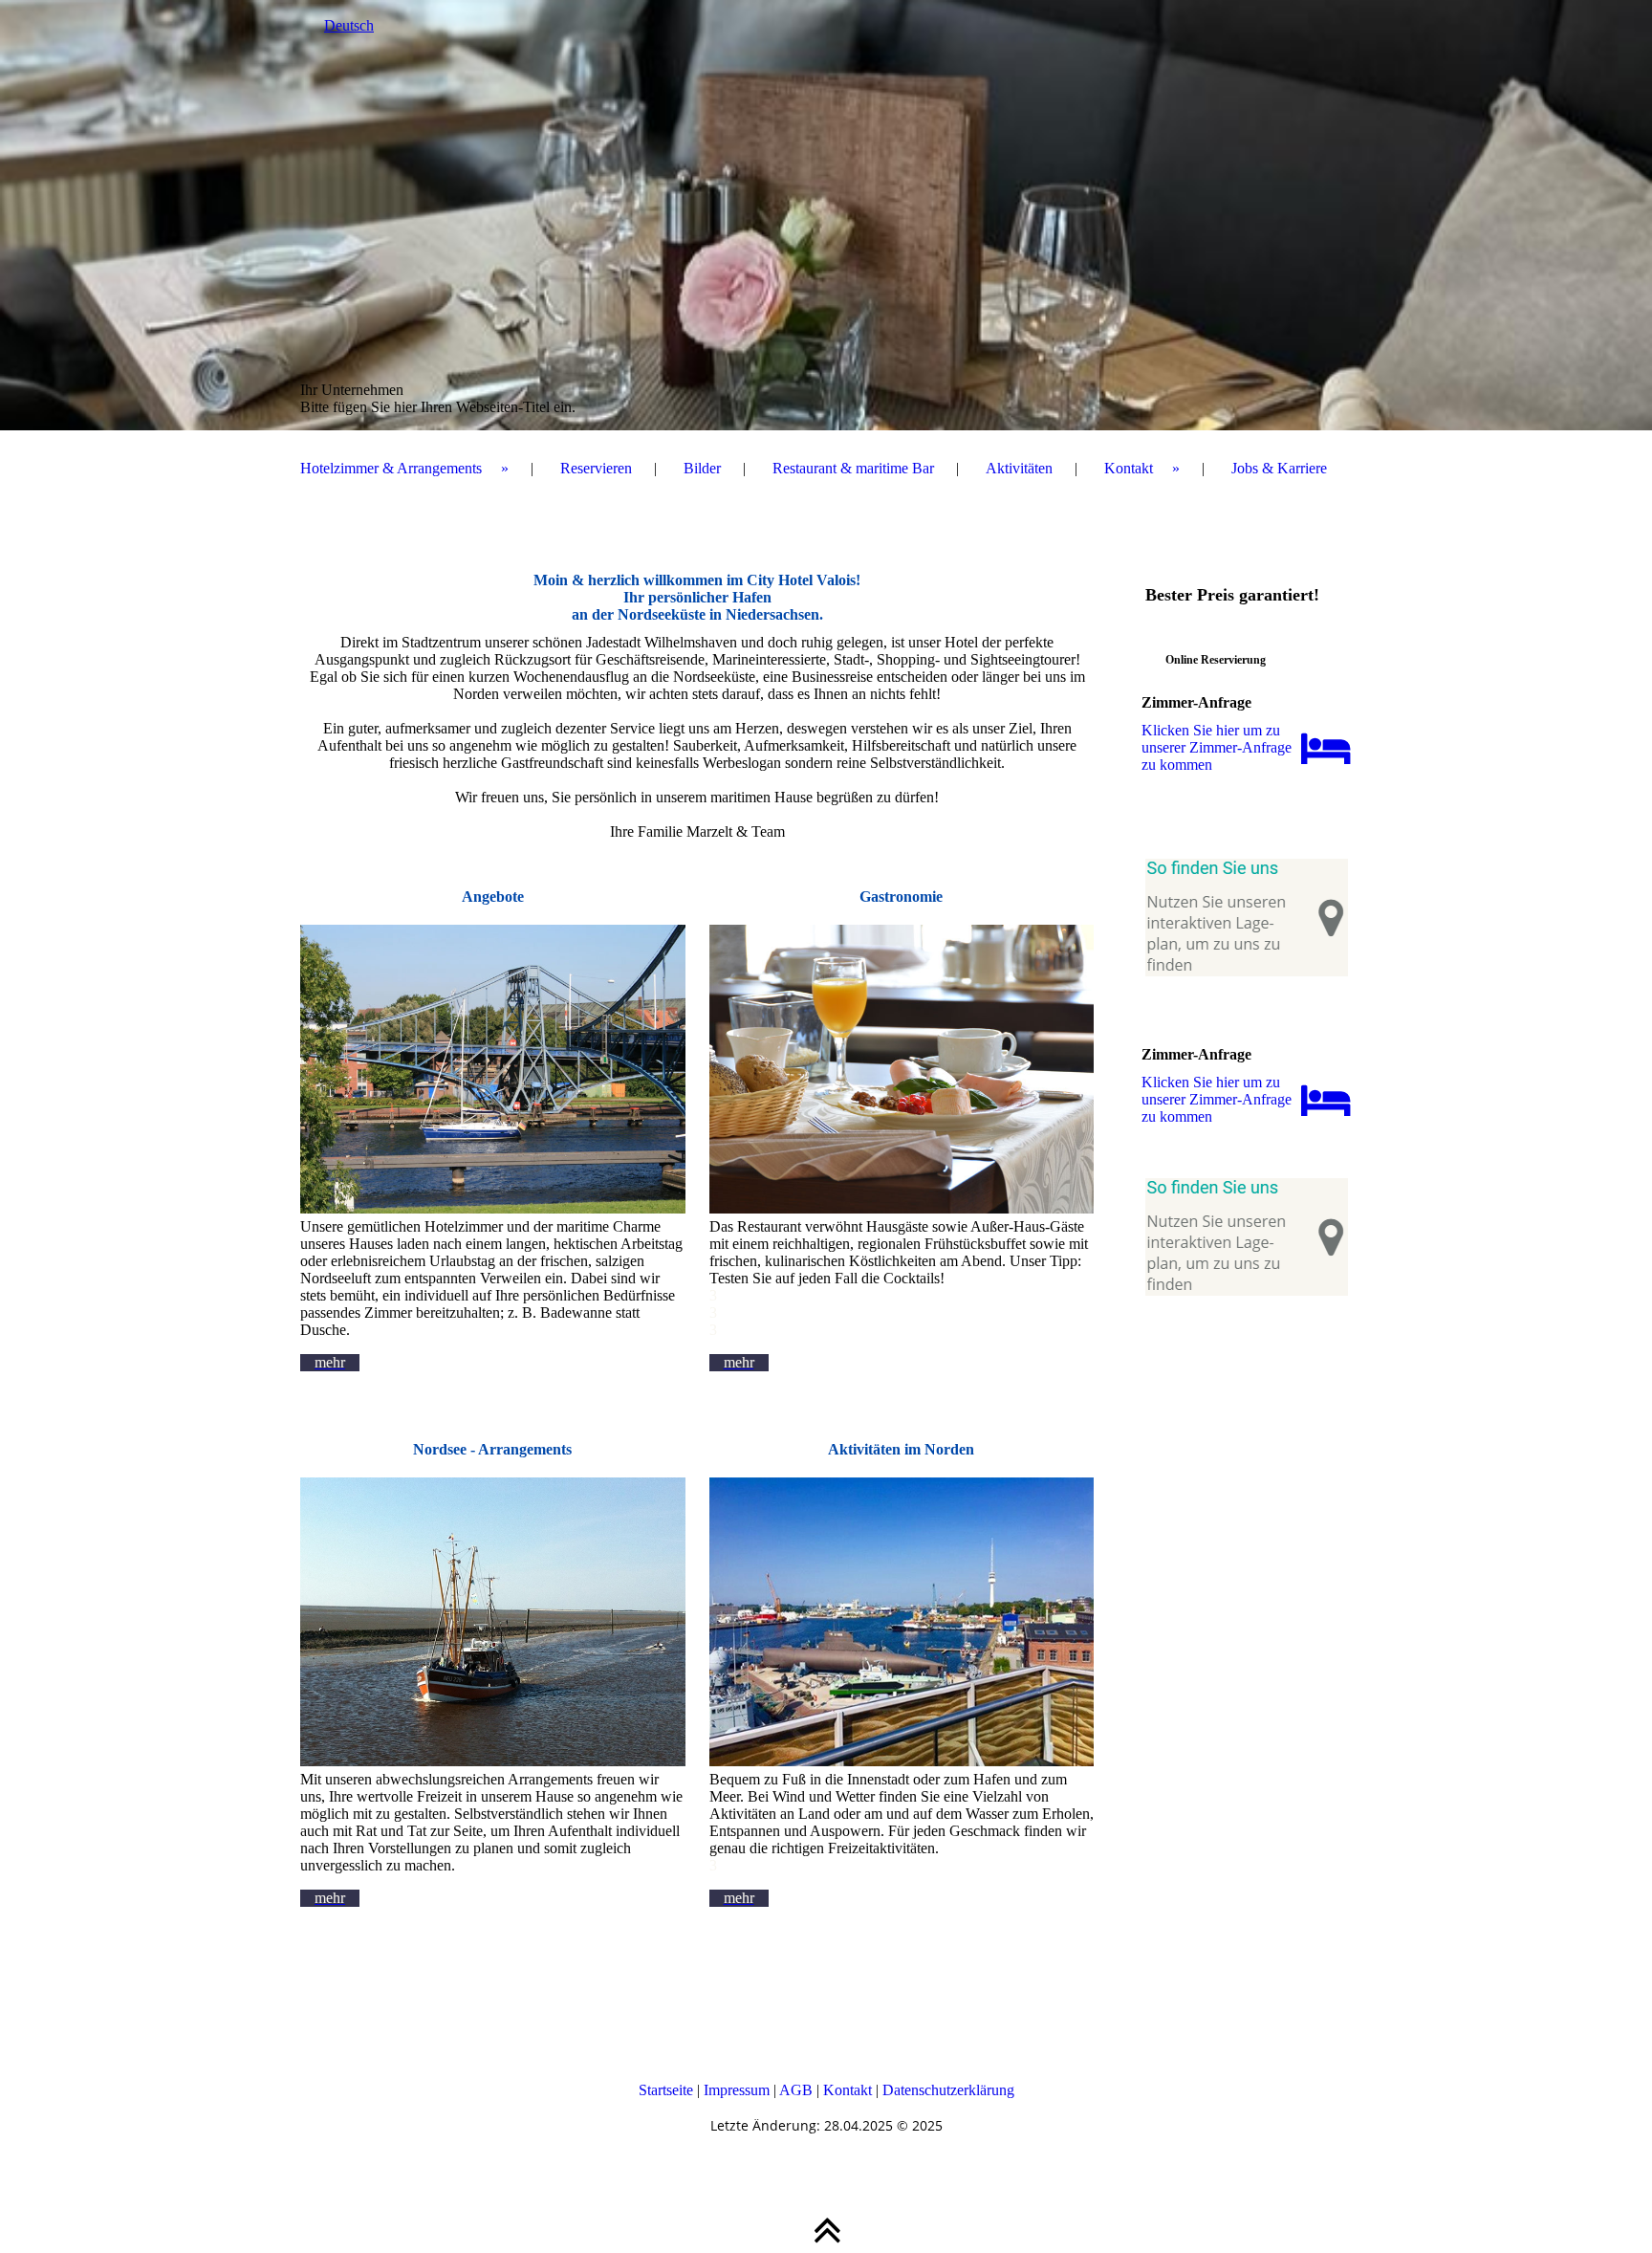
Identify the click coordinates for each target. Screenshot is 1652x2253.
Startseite (666, 2090)
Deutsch (349, 25)
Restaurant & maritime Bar (853, 468)
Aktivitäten (1019, 468)
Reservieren (596, 468)
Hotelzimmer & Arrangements (391, 468)
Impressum (737, 2090)
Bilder (702, 468)
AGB (796, 2090)
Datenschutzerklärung (948, 2090)
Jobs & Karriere (1279, 468)
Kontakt (1129, 468)
